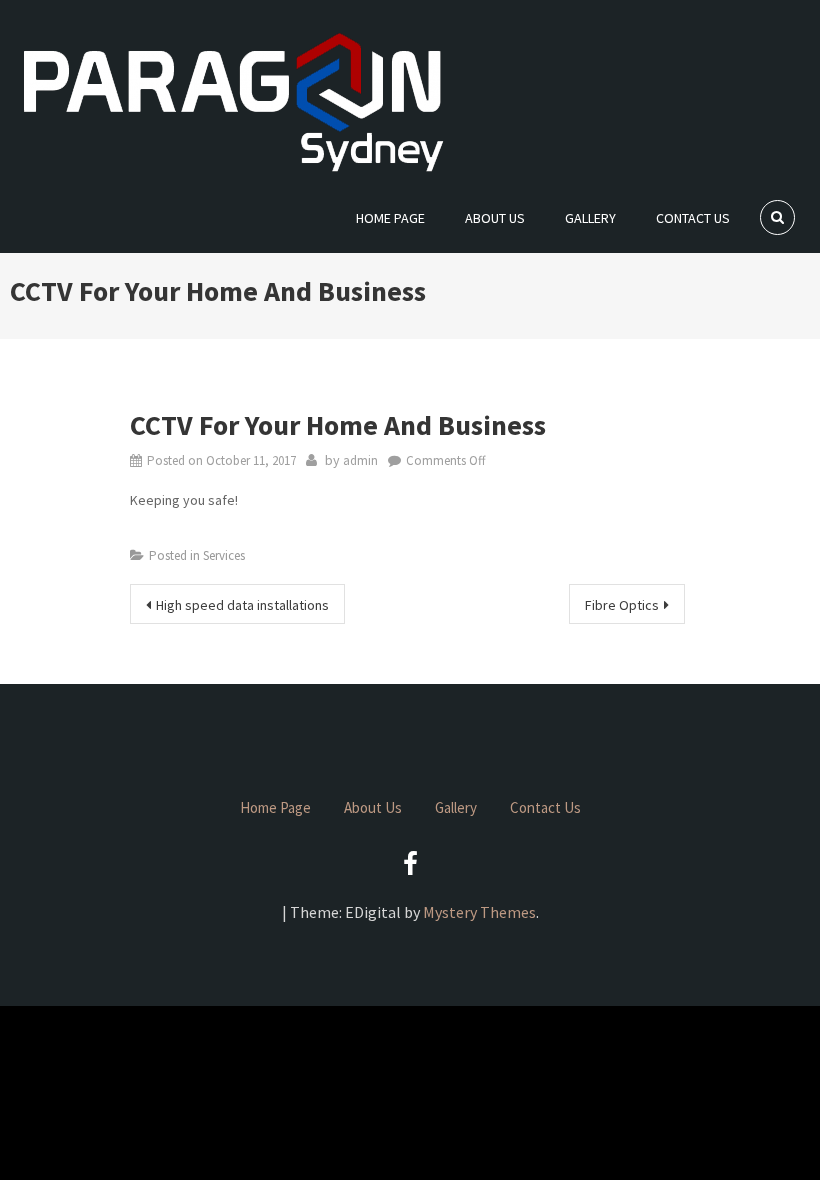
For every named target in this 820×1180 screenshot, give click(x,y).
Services (224, 555)
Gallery (590, 218)
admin (360, 460)
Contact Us (693, 218)
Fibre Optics (622, 605)
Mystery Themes (479, 912)
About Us (495, 218)
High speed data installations (242, 605)
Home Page (390, 218)
